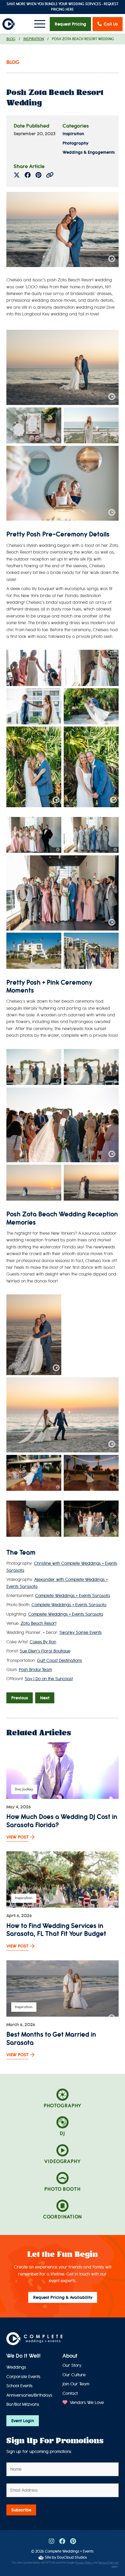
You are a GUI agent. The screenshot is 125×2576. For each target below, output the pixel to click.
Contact (70, 2393)
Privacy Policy (84, 2563)
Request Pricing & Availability (63, 2297)
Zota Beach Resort (39, 1623)
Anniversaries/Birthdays (29, 2395)
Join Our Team (76, 2384)
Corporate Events (23, 2377)
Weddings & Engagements (89, 152)
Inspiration (34, 39)
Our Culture (74, 2375)
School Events (19, 2386)
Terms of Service (108, 2563)
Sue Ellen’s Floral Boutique (45, 1651)
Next (45, 1698)
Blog (11, 39)
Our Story (72, 2365)
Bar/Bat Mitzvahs (23, 2404)
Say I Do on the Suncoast (49, 1679)
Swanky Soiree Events (81, 1633)
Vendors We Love (86, 2403)
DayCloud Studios (72, 2557)
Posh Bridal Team (35, 1670)
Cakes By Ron (43, 1642)
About (70, 2356)
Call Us (111, 24)
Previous (20, 1698)
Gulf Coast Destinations (59, 1661)
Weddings (16, 2367)
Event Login (23, 2421)
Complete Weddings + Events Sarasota (73, 1596)
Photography (75, 143)
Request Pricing (70, 24)
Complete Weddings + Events (69, 2551)
